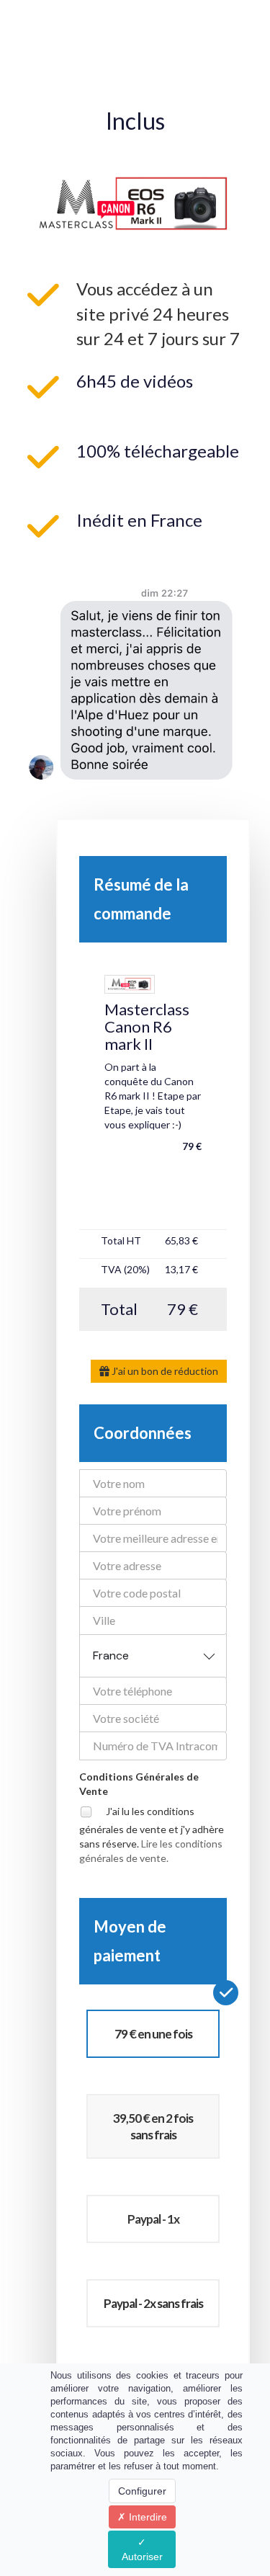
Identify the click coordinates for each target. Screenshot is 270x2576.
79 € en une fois (153, 2034)
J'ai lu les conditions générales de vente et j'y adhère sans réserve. (152, 1834)
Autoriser (142, 2557)
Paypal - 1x (153, 2219)
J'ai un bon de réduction (164, 1371)
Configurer (142, 2491)
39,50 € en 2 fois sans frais (153, 2126)
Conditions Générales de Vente (139, 1784)
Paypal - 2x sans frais (153, 2303)
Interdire (147, 2517)
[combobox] (153, 1656)
